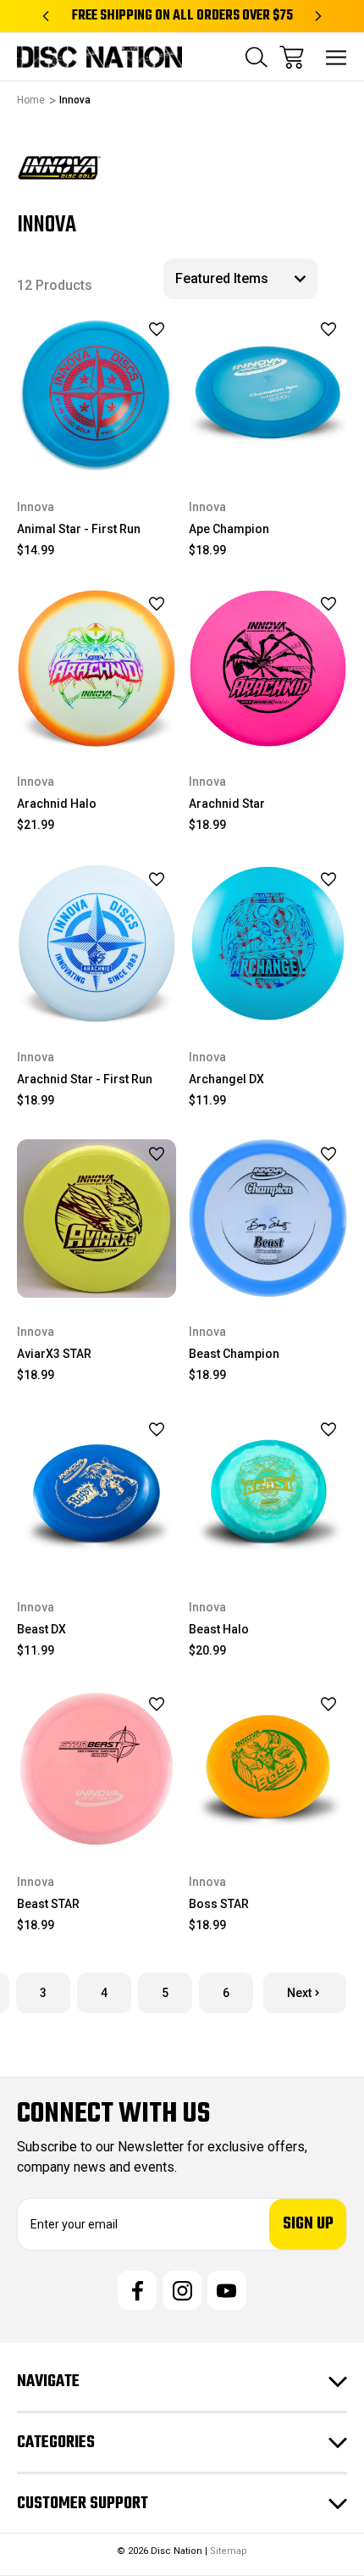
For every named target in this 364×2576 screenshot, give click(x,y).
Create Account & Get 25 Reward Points (182, 16)
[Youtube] (227, 2290)
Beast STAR (48, 1904)
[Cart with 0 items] (292, 57)
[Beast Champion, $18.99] (268, 1219)
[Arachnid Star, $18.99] (268, 669)
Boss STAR (219, 1904)
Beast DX (41, 1629)
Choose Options (96, 451)
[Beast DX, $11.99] (97, 1494)
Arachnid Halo (57, 804)
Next (299, 1993)
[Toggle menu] (336, 57)
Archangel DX (226, 1079)
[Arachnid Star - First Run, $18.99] (97, 943)
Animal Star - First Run (79, 529)
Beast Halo (219, 1629)
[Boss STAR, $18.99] (268, 1769)
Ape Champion (229, 529)
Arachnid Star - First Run (85, 1079)
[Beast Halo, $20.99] (268, 1494)
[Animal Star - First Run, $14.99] (97, 393)
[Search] (256, 57)
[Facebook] (137, 2290)
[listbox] (240, 279)
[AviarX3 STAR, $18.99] (97, 1219)
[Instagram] (182, 2290)
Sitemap (229, 2551)
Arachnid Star (227, 804)
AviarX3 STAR (54, 1354)
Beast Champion (234, 1354)
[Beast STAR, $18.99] (97, 1769)
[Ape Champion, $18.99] (268, 393)
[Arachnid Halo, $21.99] (97, 669)
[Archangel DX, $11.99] (268, 943)
